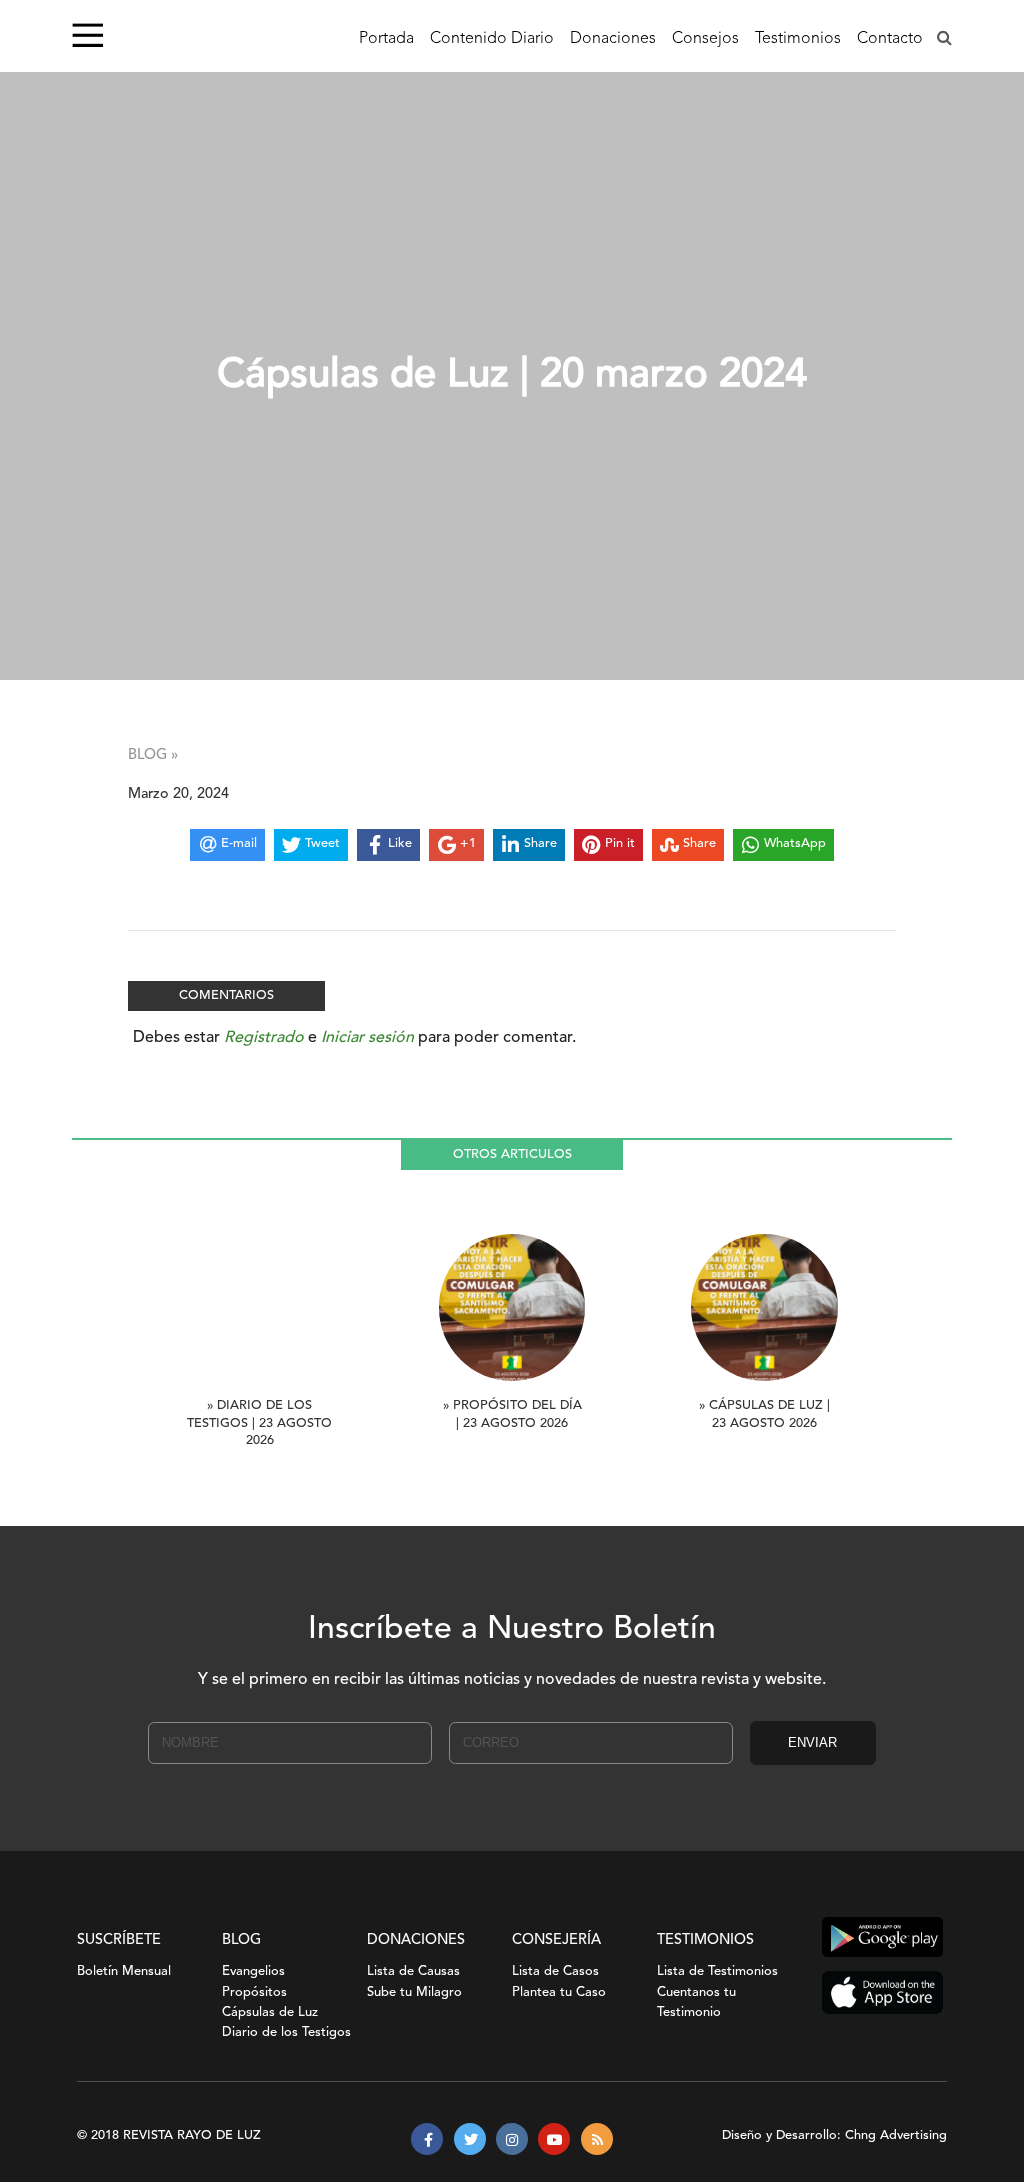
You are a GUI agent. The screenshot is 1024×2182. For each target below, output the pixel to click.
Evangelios (253, 1971)
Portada (386, 39)
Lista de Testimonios (717, 1971)
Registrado (264, 1038)
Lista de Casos (555, 1971)
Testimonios (798, 39)
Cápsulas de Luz (270, 2012)
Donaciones (613, 39)
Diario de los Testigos (286, 2032)
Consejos (705, 39)
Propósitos (254, 1992)
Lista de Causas (413, 1971)
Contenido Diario (492, 39)
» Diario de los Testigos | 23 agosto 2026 (259, 1423)
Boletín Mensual (124, 1971)
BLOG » (153, 755)
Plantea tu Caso (559, 1992)
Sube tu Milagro (414, 1992)
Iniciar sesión (367, 1038)
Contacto (890, 39)
